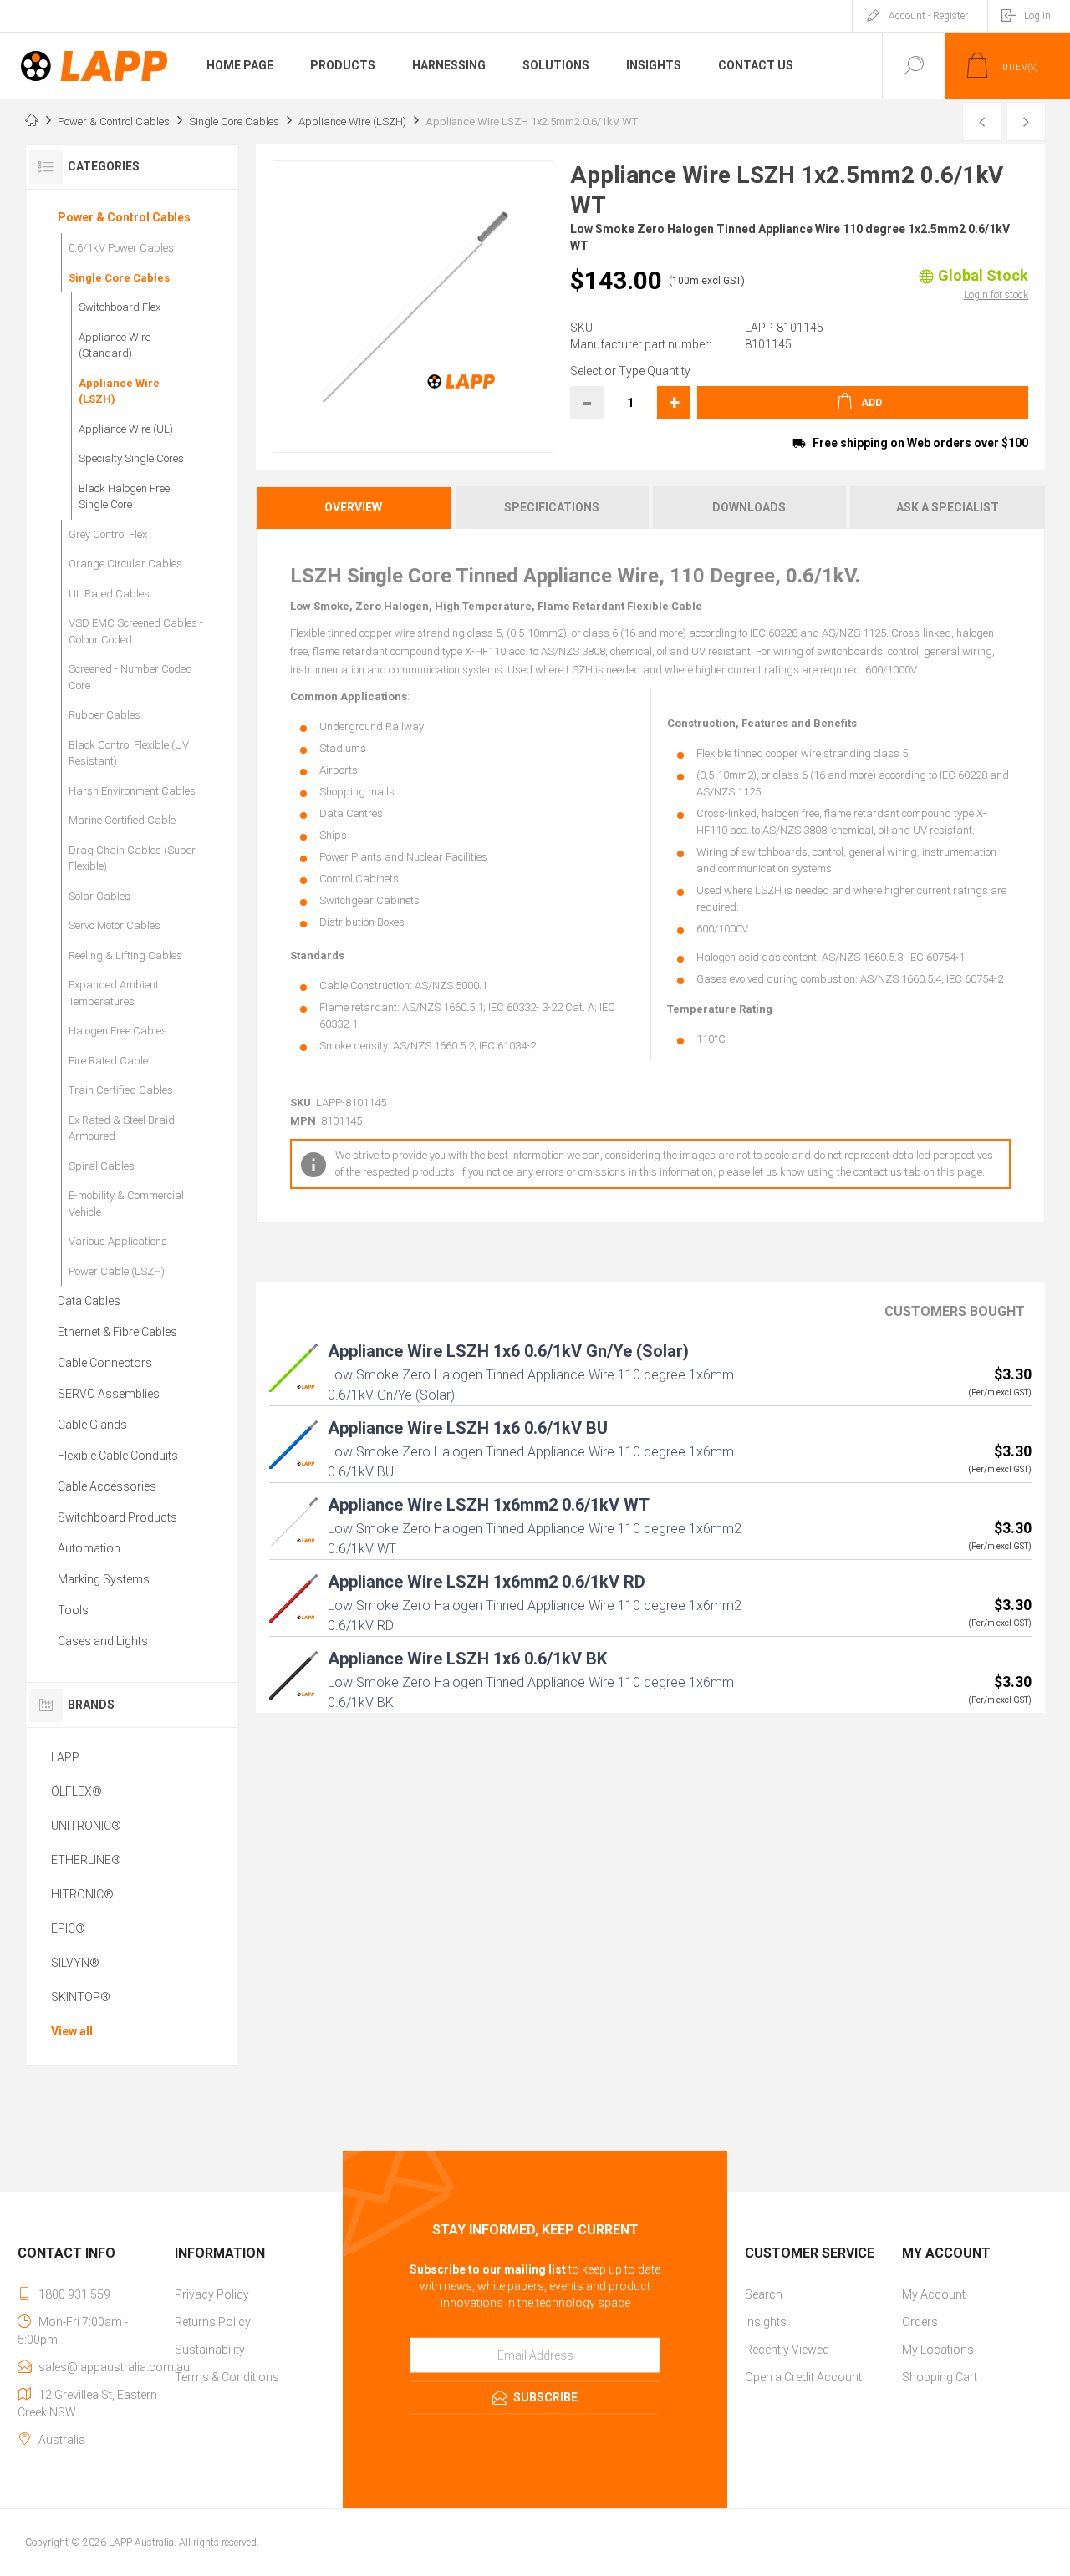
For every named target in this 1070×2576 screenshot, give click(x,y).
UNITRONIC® (86, 1826)
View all (72, 2031)
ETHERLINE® (86, 1860)
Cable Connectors (105, 1363)
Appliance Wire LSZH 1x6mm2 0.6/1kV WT (489, 1505)
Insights (766, 2322)
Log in (1037, 16)
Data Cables (89, 1301)
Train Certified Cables (121, 1090)
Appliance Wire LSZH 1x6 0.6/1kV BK (467, 1659)
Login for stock (996, 295)
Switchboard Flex (120, 307)
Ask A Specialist (948, 507)
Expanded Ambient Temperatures (114, 993)
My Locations (938, 2350)
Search (764, 2294)
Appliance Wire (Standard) (115, 345)
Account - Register (928, 16)
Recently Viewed (787, 2350)
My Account (934, 2294)
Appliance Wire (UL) (126, 429)
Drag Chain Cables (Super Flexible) (132, 859)
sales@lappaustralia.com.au (114, 2367)
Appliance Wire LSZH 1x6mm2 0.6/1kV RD (487, 1582)
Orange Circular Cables (125, 564)
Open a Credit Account (803, 2377)
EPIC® (68, 1928)
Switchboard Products (117, 1517)
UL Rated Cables (109, 594)
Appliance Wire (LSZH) (119, 391)
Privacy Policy (212, 2294)
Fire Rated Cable (108, 1061)
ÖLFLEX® (76, 1791)
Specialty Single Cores (131, 458)
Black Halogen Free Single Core (124, 497)
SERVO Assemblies (109, 1394)
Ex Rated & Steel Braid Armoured (122, 1128)
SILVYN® (75, 1963)
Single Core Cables (119, 278)
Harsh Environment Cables (132, 791)
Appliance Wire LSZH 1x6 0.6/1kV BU (468, 1428)
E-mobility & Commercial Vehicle (126, 1204)
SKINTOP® (81, 1997)
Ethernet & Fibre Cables (117, 1332)
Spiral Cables (102, 1166)
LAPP (65, 1757)
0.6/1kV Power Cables (121, 248)
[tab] (354, 508)
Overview (353, 507)
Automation (89, 1548)
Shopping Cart (940, 2377)
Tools (73, 1610)
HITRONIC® (82, 1894)
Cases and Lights (103, 1641)
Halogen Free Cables (118, 1031)
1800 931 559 (74, 2294)
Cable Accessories (107, 1486)
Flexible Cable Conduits (118, 1456)
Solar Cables (99, 896)
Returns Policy (213, 2322)
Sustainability (210, 2350)
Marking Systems (104, 1579)
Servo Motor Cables (115, 925)
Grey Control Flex (108, 534)
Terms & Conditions (227, 2377)
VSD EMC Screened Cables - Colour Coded (136, 631)
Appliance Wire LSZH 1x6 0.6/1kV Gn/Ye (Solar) (508, 1351)
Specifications (552, 507)
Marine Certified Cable (122, 820)
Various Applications (118, 1241)
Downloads (749, 507)
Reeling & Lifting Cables (125, 955)
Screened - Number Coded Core (130, 677)
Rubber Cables (104, 715)
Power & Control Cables (124, 217)
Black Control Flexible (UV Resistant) (129, 753)
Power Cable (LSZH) (117, 1271)
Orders (920, 2322)
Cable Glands (92, 1425)
